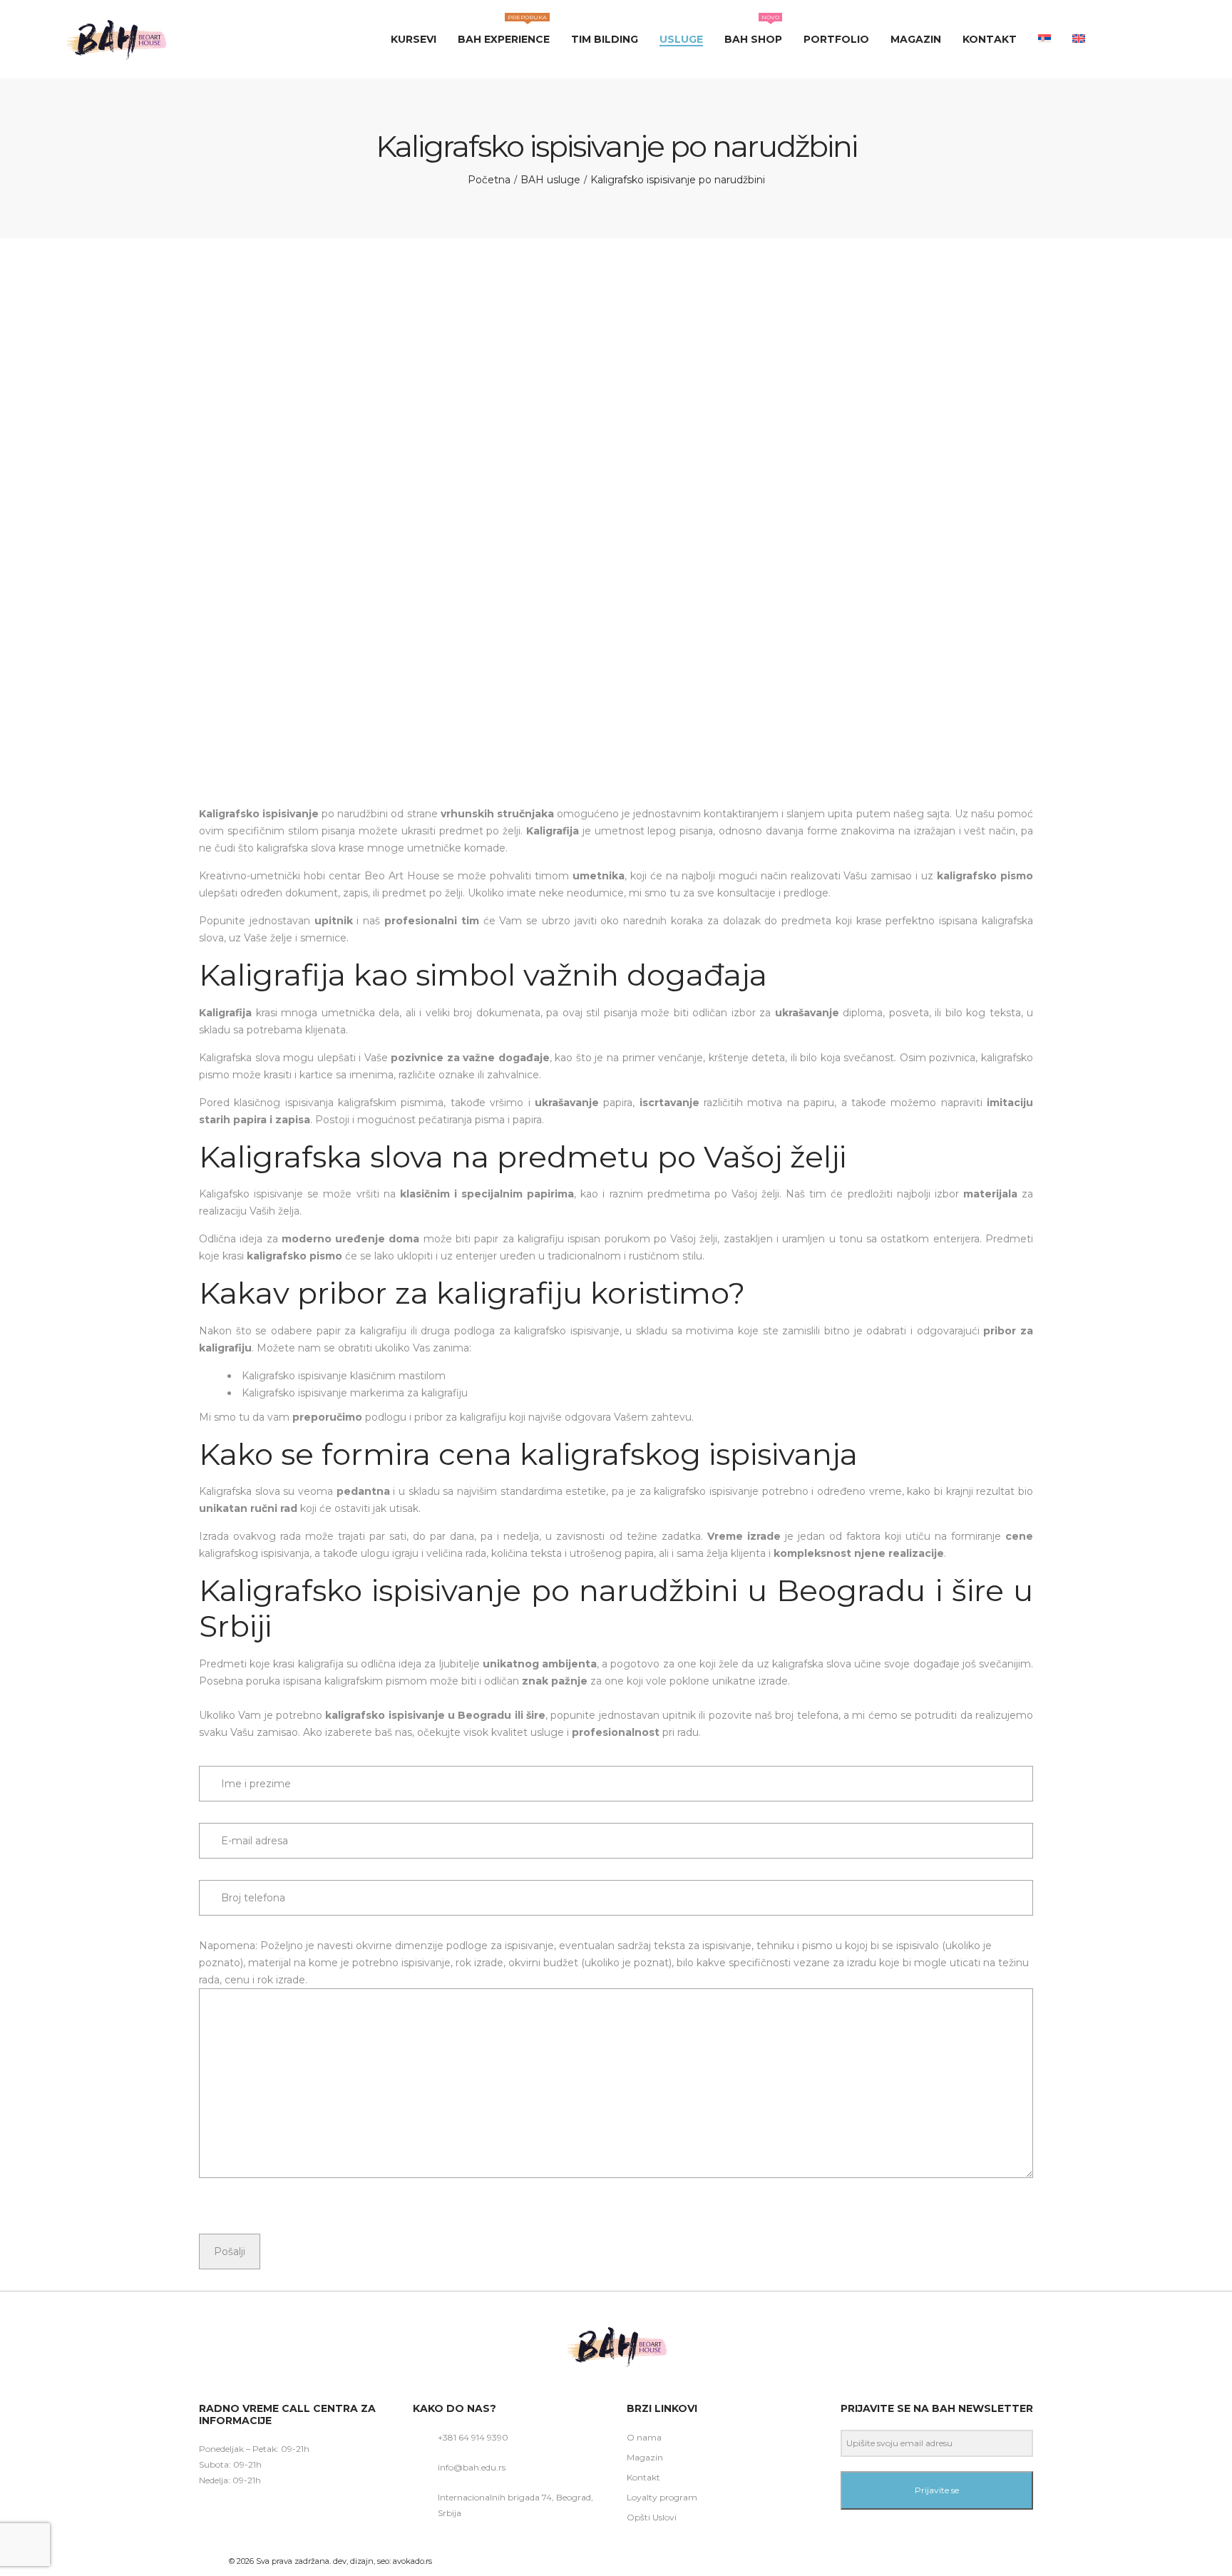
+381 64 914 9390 (473, 2437)
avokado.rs (412, 2561)
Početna (489, 180)
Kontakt (643, 2477)
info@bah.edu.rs (472, 2467)
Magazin (645, 2457)
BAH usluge (550, 180)
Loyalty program (662, 2497)
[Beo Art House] (115, 39)
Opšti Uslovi (652, 2517)
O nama (644, 2437)
